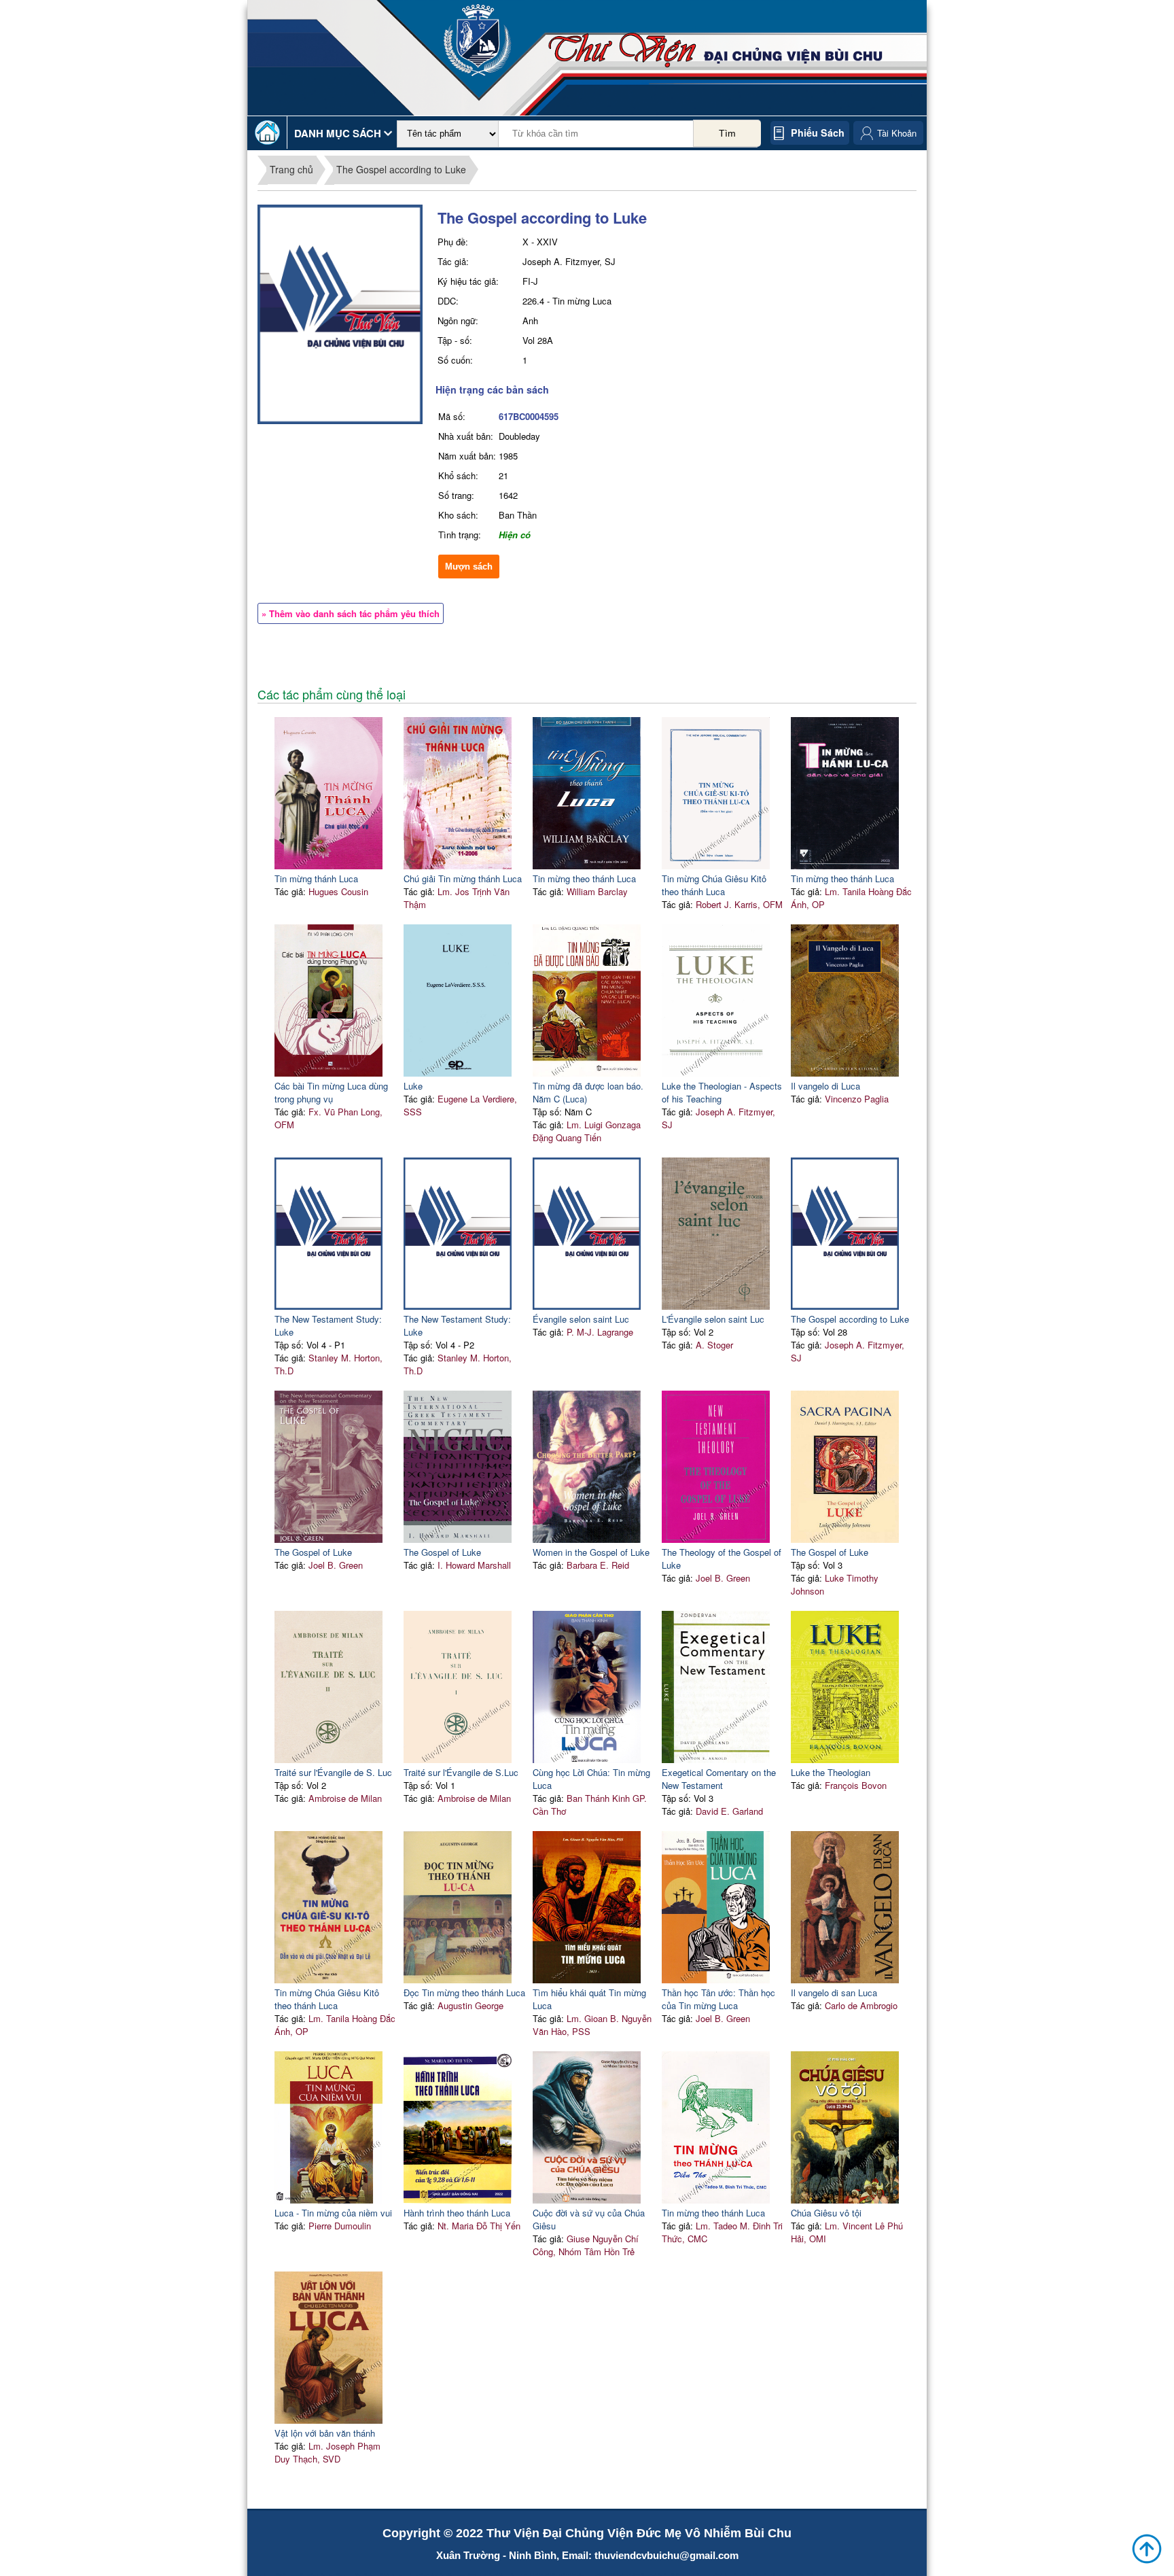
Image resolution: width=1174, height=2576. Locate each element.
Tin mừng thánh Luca (316, 878)
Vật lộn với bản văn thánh (325, 2433)
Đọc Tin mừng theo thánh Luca (464, 1992)
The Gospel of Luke (313, 1552)
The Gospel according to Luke (401, 169)
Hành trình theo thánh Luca (457, 2213)
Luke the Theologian (831, 1772)
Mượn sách (469, 567)
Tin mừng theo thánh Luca (584, 878)
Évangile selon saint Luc (581, 1319)
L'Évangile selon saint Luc (713, 1319)
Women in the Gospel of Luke (591, 1552)
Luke (413, 1086)
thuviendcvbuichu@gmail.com (666, 2555)
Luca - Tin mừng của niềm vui (333, 2213)
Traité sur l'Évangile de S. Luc (333, 1772)
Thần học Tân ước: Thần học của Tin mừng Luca (718, 1999)
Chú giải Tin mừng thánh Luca (463, 878)
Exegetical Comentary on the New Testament (719, 1779)
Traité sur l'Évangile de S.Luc (461, 1772)
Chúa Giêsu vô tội (826, 2213)
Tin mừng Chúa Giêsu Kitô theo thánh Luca (714, 885)
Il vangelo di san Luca (834, 1992)
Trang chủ (291, 169)
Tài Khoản (897, 133)
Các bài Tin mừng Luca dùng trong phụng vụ (331, 1092)
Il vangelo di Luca (825, 1086)
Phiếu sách (818, 133)
